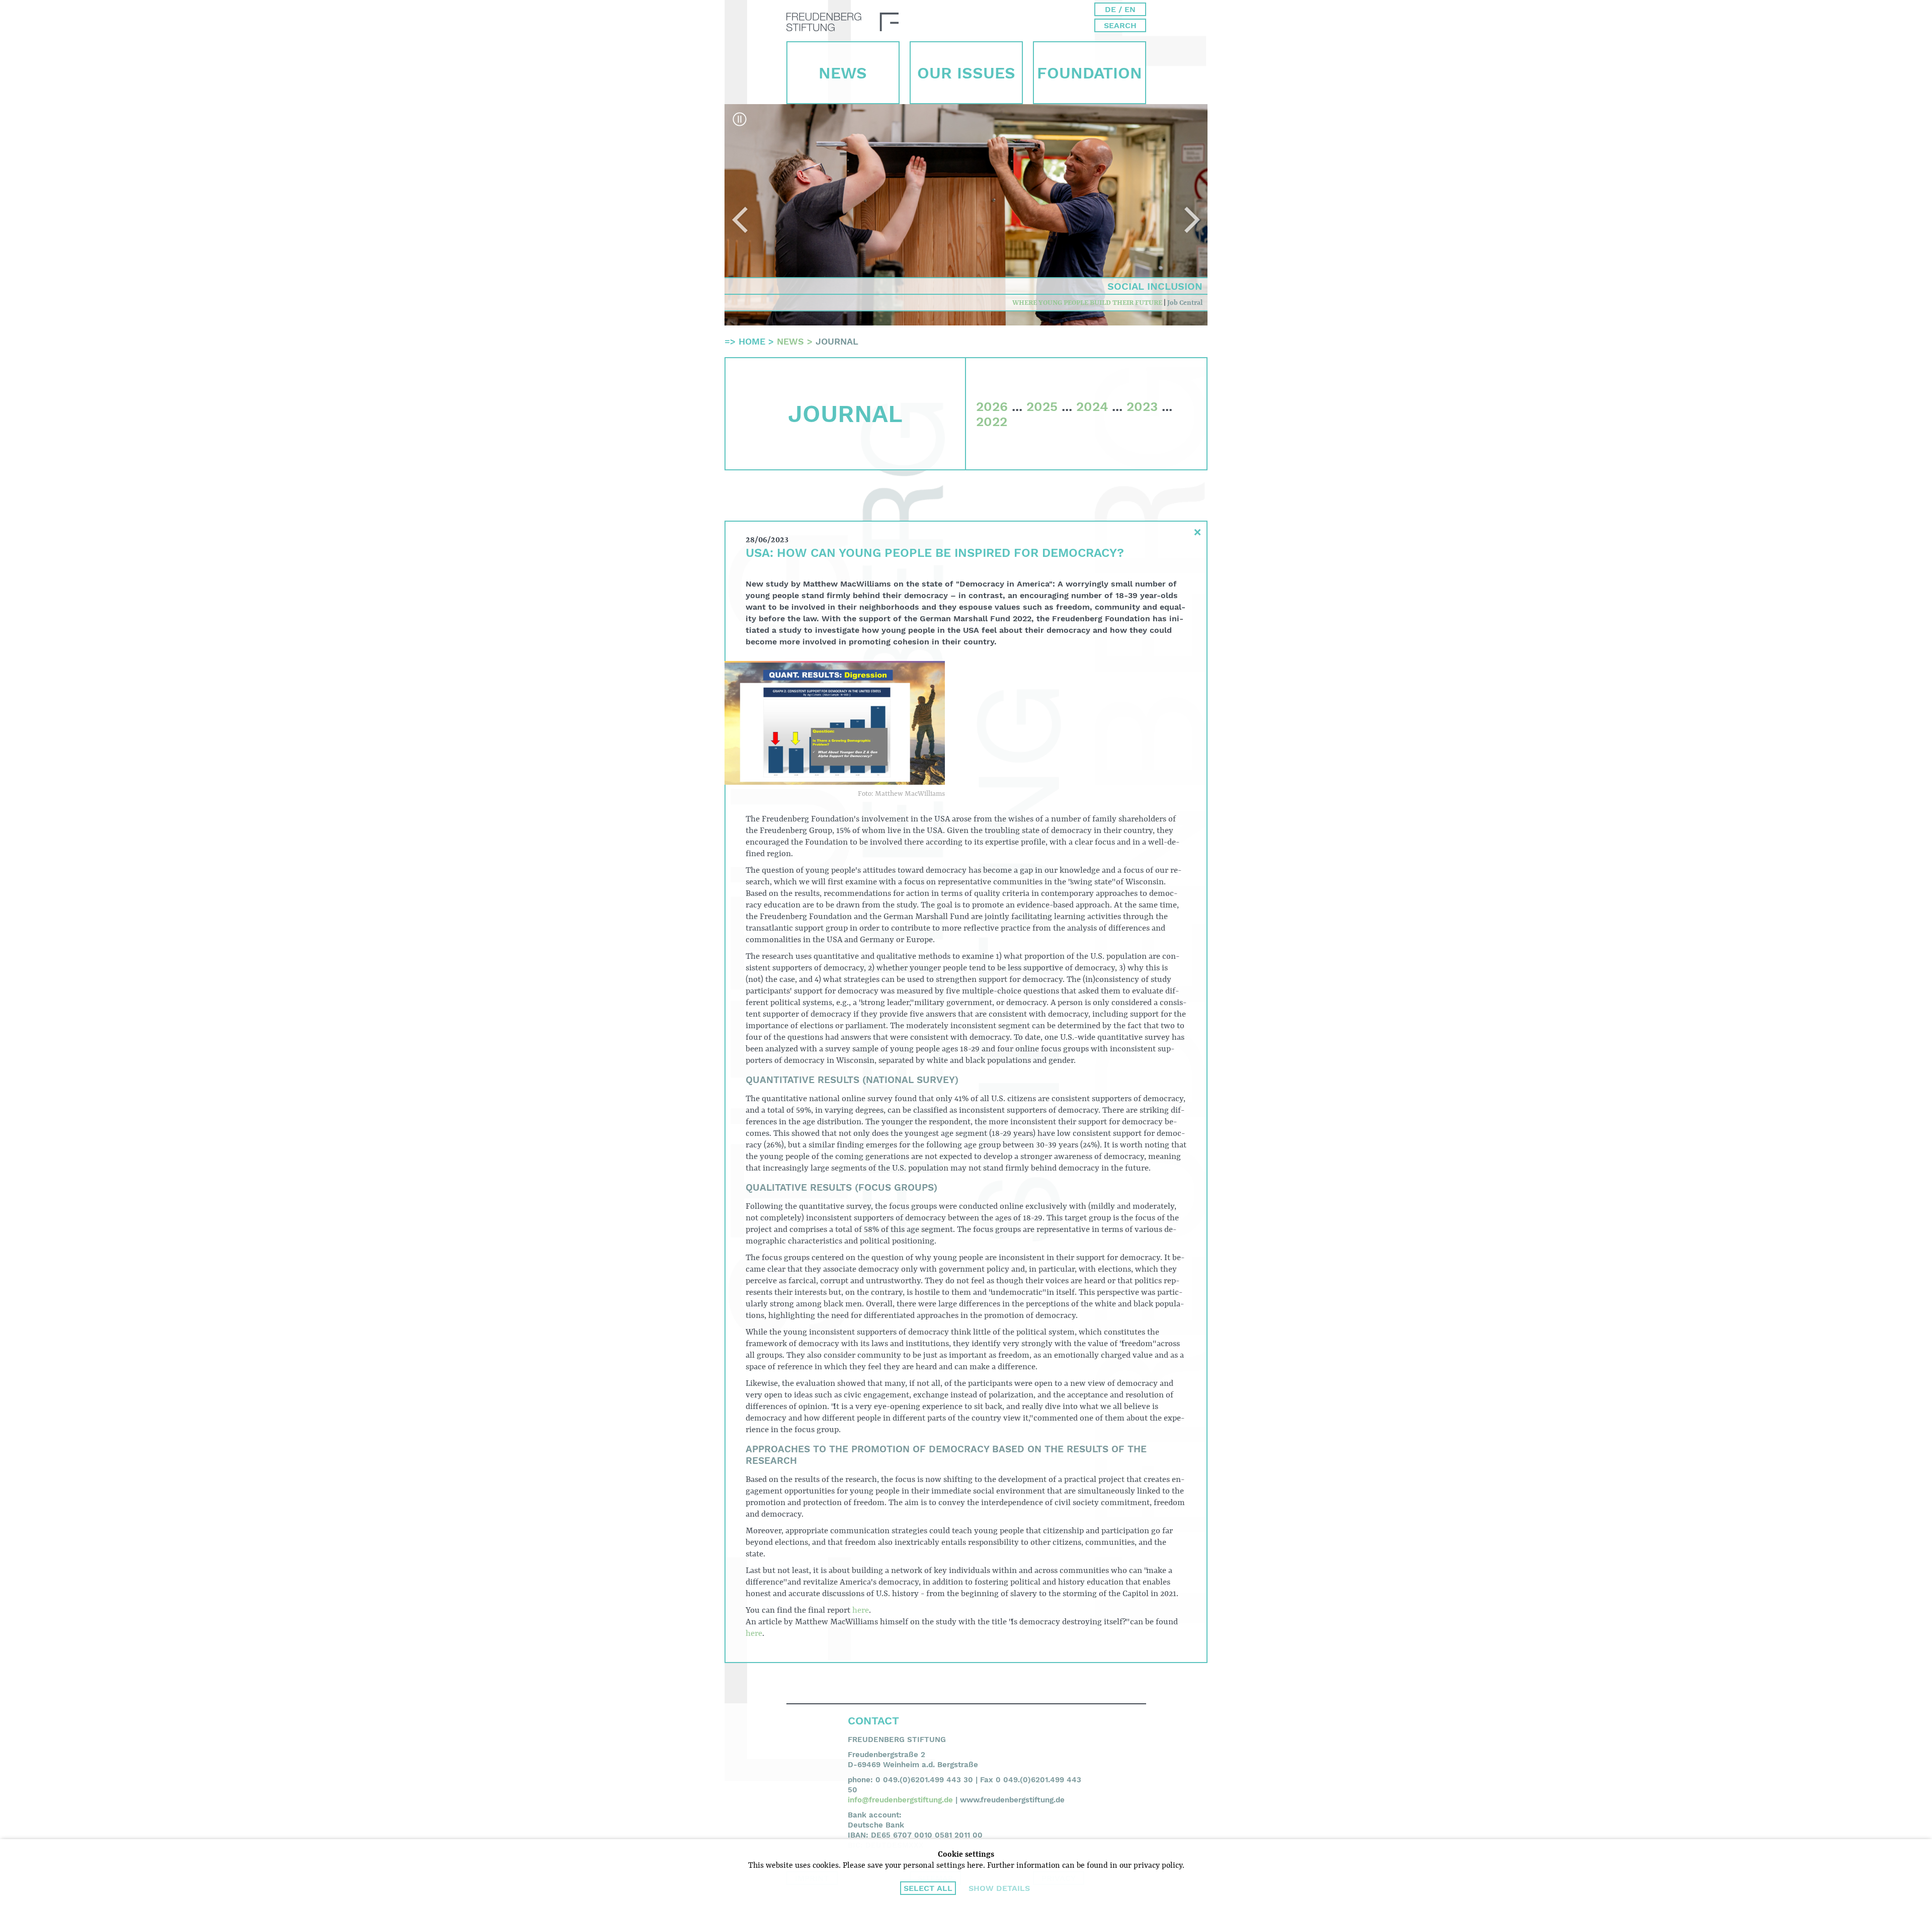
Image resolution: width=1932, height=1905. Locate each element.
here (861, 1610)
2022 (992, 422)
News (843, 73)
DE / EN (1120, 9)
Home (752, 341)
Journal (837, 341)
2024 (1092, 406)
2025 (1042, 406)
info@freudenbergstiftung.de (900, 1800)
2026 (992, 406)
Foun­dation (1090, 73)
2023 (1142, 406)
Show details (999, 1888)
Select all (928, 1888)
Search (1120, 25)
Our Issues (966, 73)
